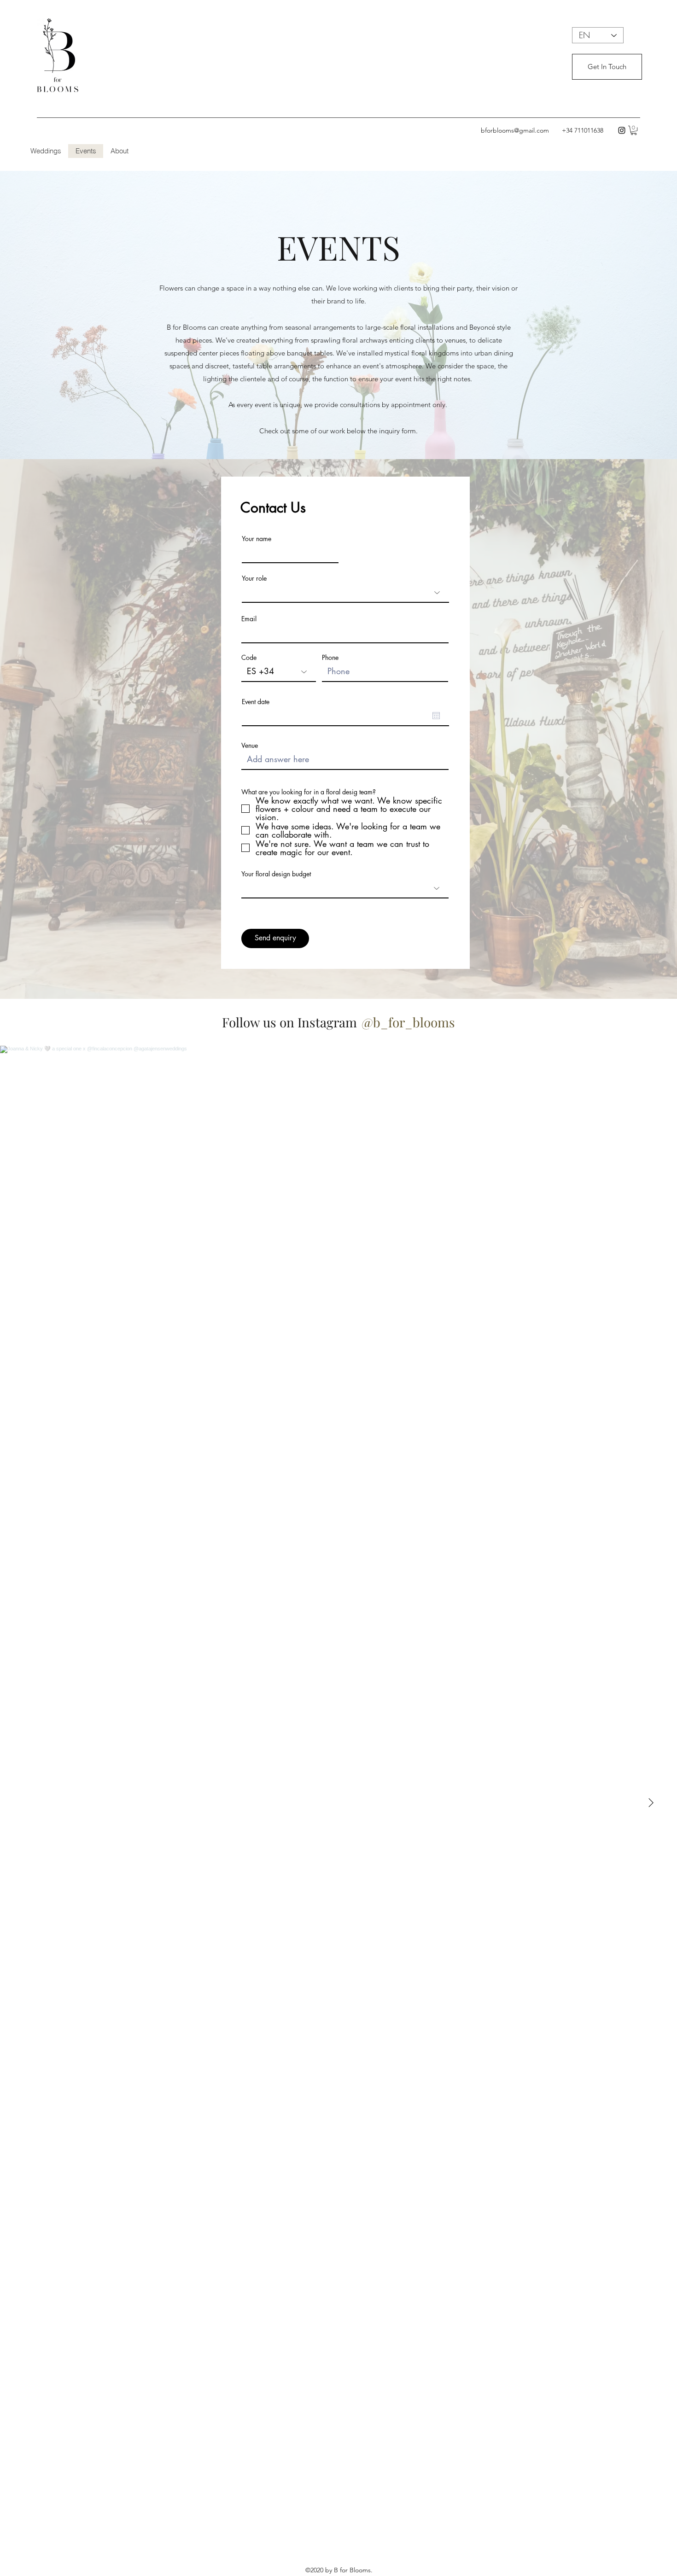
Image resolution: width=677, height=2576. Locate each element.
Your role (254, 578)
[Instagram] (622, 130)
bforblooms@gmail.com (515, 130)
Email (249, 619)
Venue (250, 746)
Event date (256, 702)
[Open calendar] (436, 716)
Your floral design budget (276, 874)
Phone (330, 658)
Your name (257, 539)
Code (249, 658)
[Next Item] (651, 1803)
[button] (634, 130)
